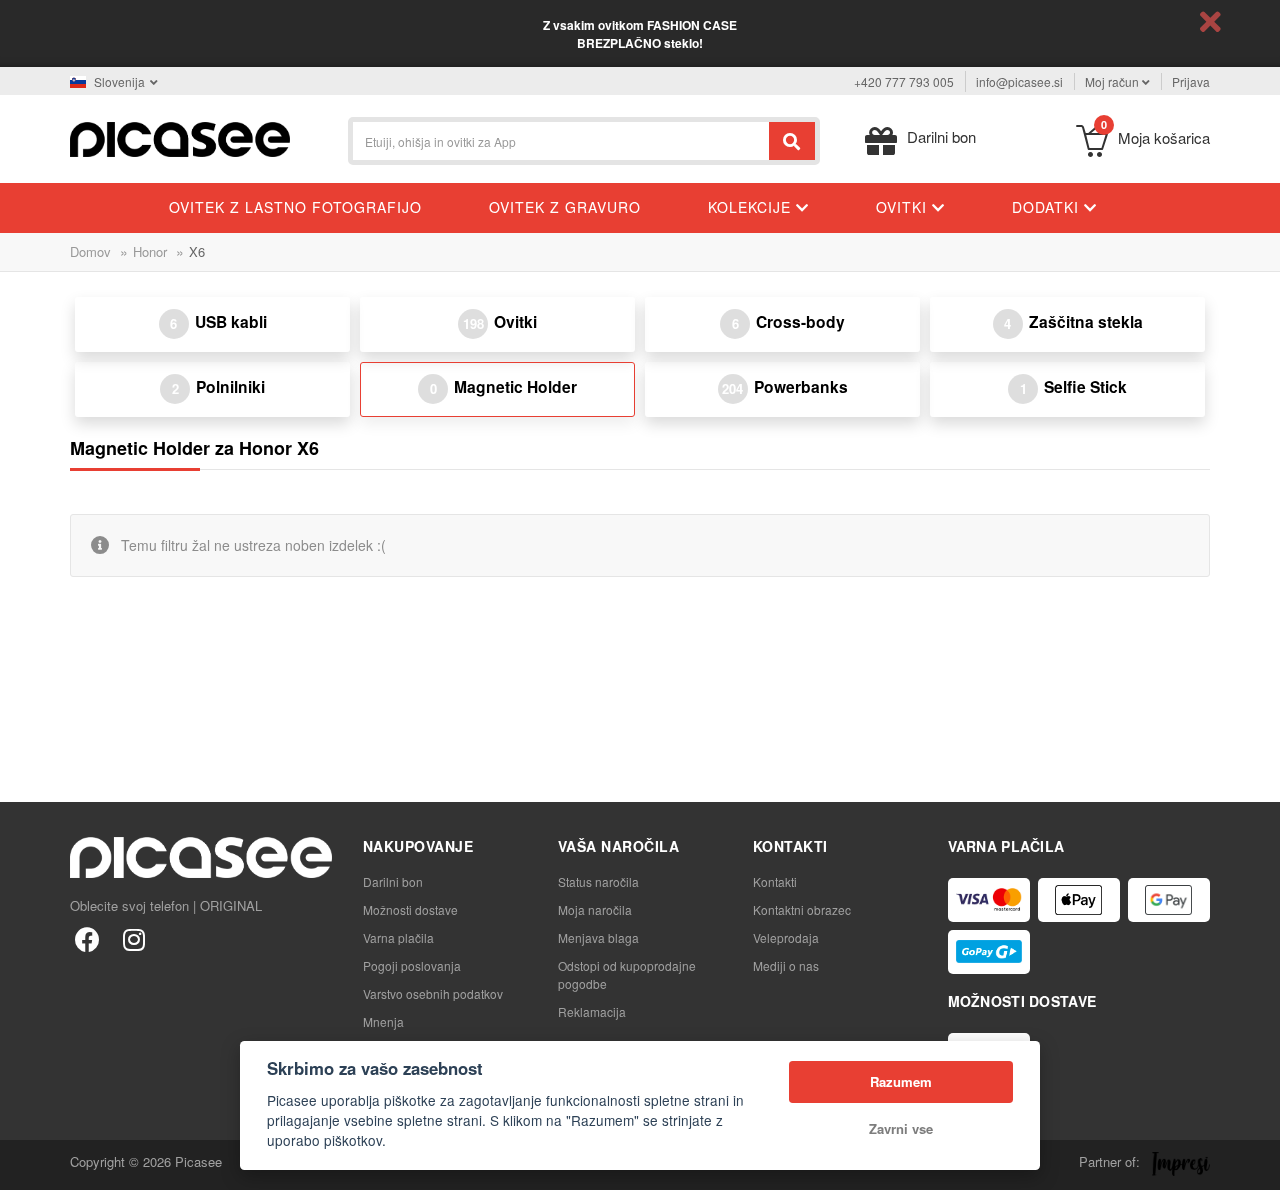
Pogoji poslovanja (412, 965)
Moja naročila (595, 909)
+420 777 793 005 (904, 81)
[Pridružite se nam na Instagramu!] (133, 938)
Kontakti (775, 881)
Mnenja (383, 1021)
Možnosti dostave (410, 909)
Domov (90, 251)
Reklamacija (592, 1011)
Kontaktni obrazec (802, 909)
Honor (150, 251)
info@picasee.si (1019, 81)
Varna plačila (398, 937)
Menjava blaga (598, 937)
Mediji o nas (786, 965)
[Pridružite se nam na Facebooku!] (87, 938)
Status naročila (598, 881)
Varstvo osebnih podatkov (433, 993)
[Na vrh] (26, 1164)
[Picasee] (180, 137)
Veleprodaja (786, 937)
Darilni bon (393, 881)
